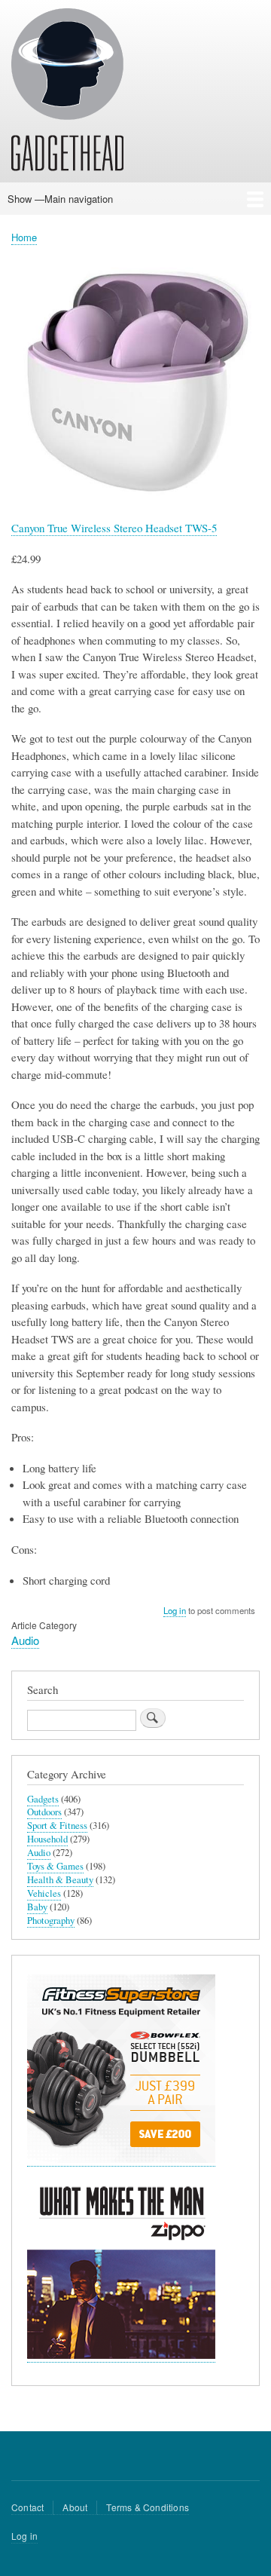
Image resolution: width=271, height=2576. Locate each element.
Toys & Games (55, 1866)
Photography (51, 1921)
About (75, 2507)
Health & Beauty (60, 1880)
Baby (37, 1907)
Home (24, 237)
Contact (27, 2507)
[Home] (67, 92)
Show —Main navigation (60, 199)
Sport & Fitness (57, 1826)
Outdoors (44, 1812)
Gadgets (43, 1799)
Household (47, 1839)
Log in (175, 1610)
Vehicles (44, 1893)
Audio (25, 1640)
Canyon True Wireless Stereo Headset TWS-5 (114, 528)
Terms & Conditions (148, 2507)
